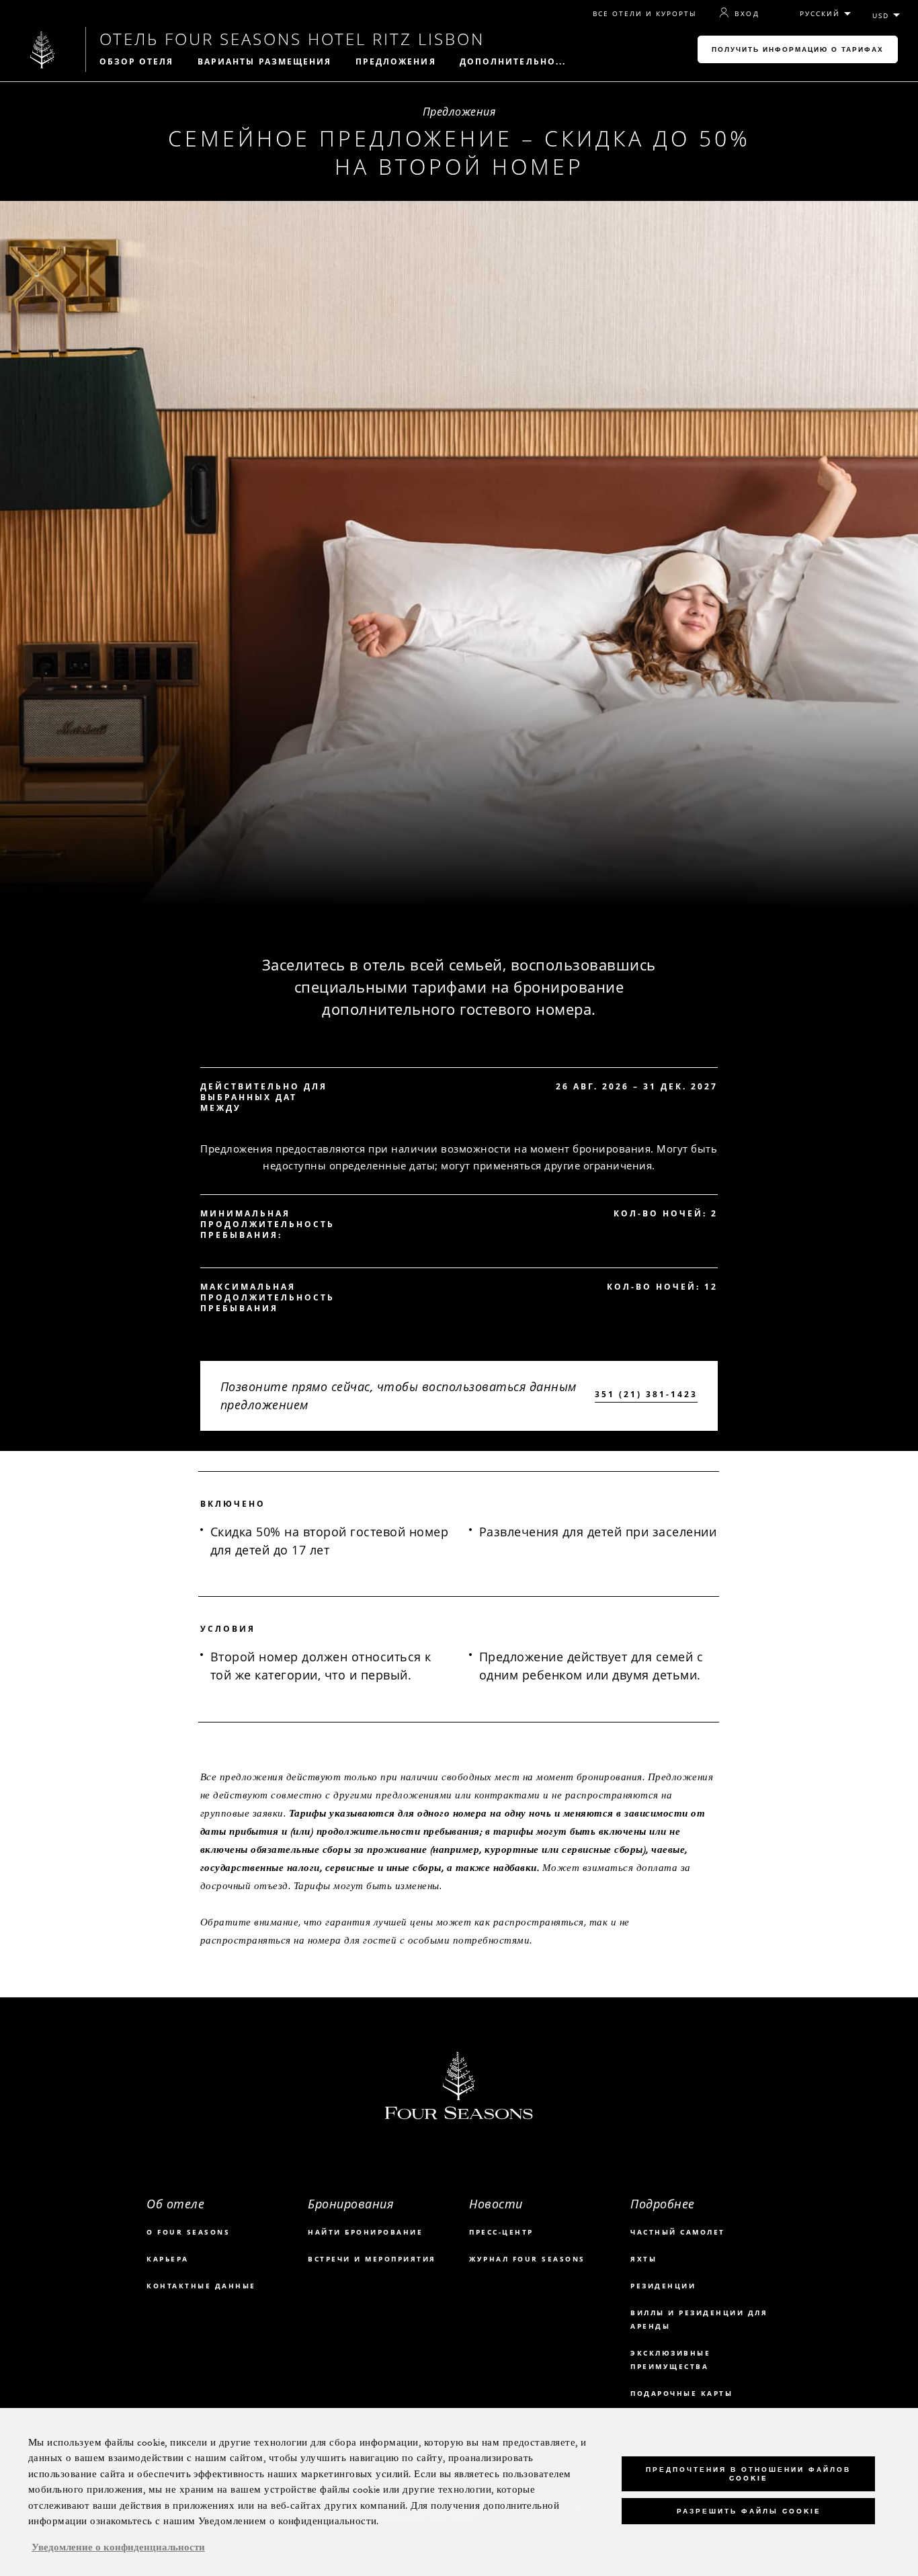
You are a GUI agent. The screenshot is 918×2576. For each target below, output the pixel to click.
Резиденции (663, 2286)
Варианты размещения (265, 62)
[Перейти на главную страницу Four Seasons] (43, 49)
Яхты (643, 2259)
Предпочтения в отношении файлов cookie (748, 2474)
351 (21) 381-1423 (646, 1395)
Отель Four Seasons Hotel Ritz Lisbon (292, 39)
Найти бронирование (365, 2232)
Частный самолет (678, 2232)
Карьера (168, 2259)
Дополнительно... (513, 62)
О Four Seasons (188, 2232)
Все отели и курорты (645, 14)
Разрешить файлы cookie (749, 2511)
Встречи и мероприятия (372, 2259)
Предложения (396, 62)
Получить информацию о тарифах (798, 49)
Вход (747, 13)
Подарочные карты (681, 2393)
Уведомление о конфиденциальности (118, 2548)
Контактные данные (201, 2286)
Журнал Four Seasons (527, 2259)
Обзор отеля (137, 62)
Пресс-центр (501, 2232)
